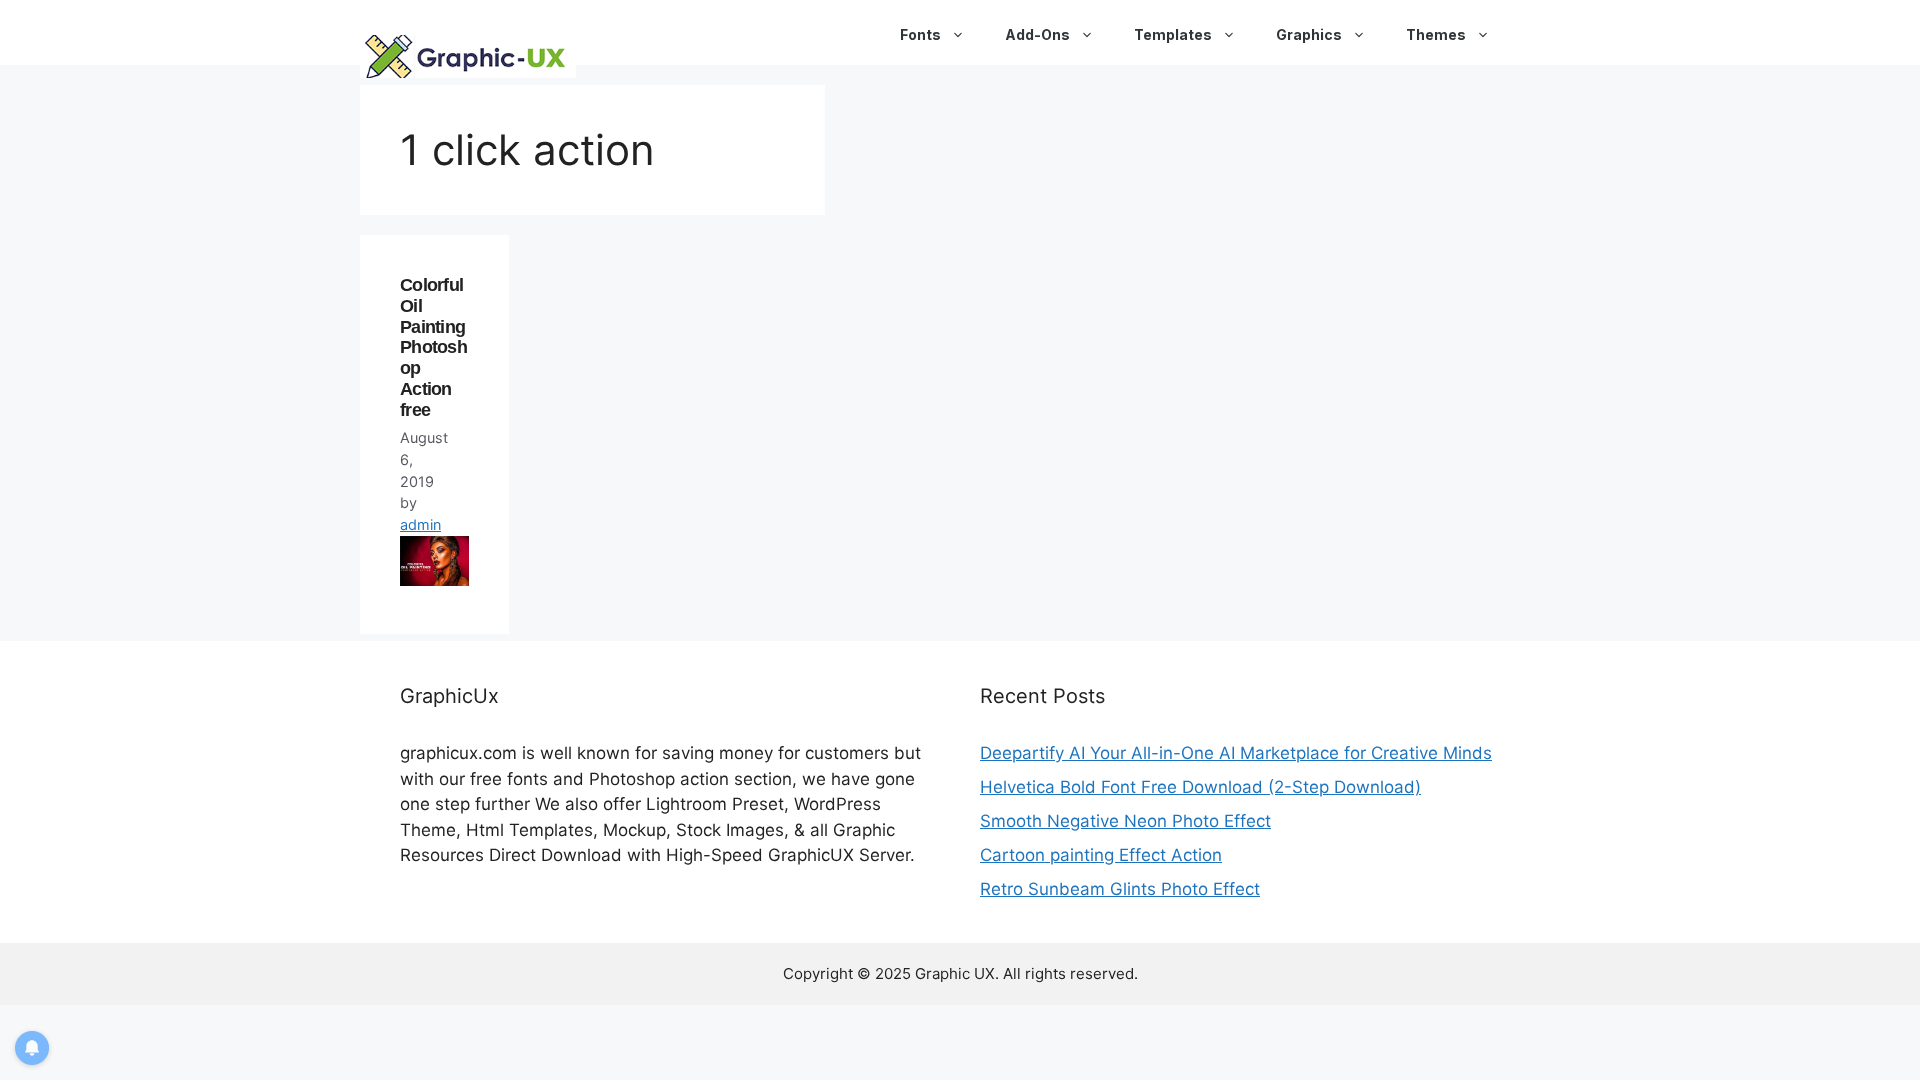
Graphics (1309, 34)
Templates (1173, 34)
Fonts (920, 34)
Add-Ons (1037, 34)
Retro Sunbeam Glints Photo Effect (1120, 889)
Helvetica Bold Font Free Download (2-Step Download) (1200, 787)
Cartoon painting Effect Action (1101, 855)
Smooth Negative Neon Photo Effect (1125, 821)
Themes (1436, 34)
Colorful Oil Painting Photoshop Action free (433, 347)
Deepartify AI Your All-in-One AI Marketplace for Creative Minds (1236, 753)
